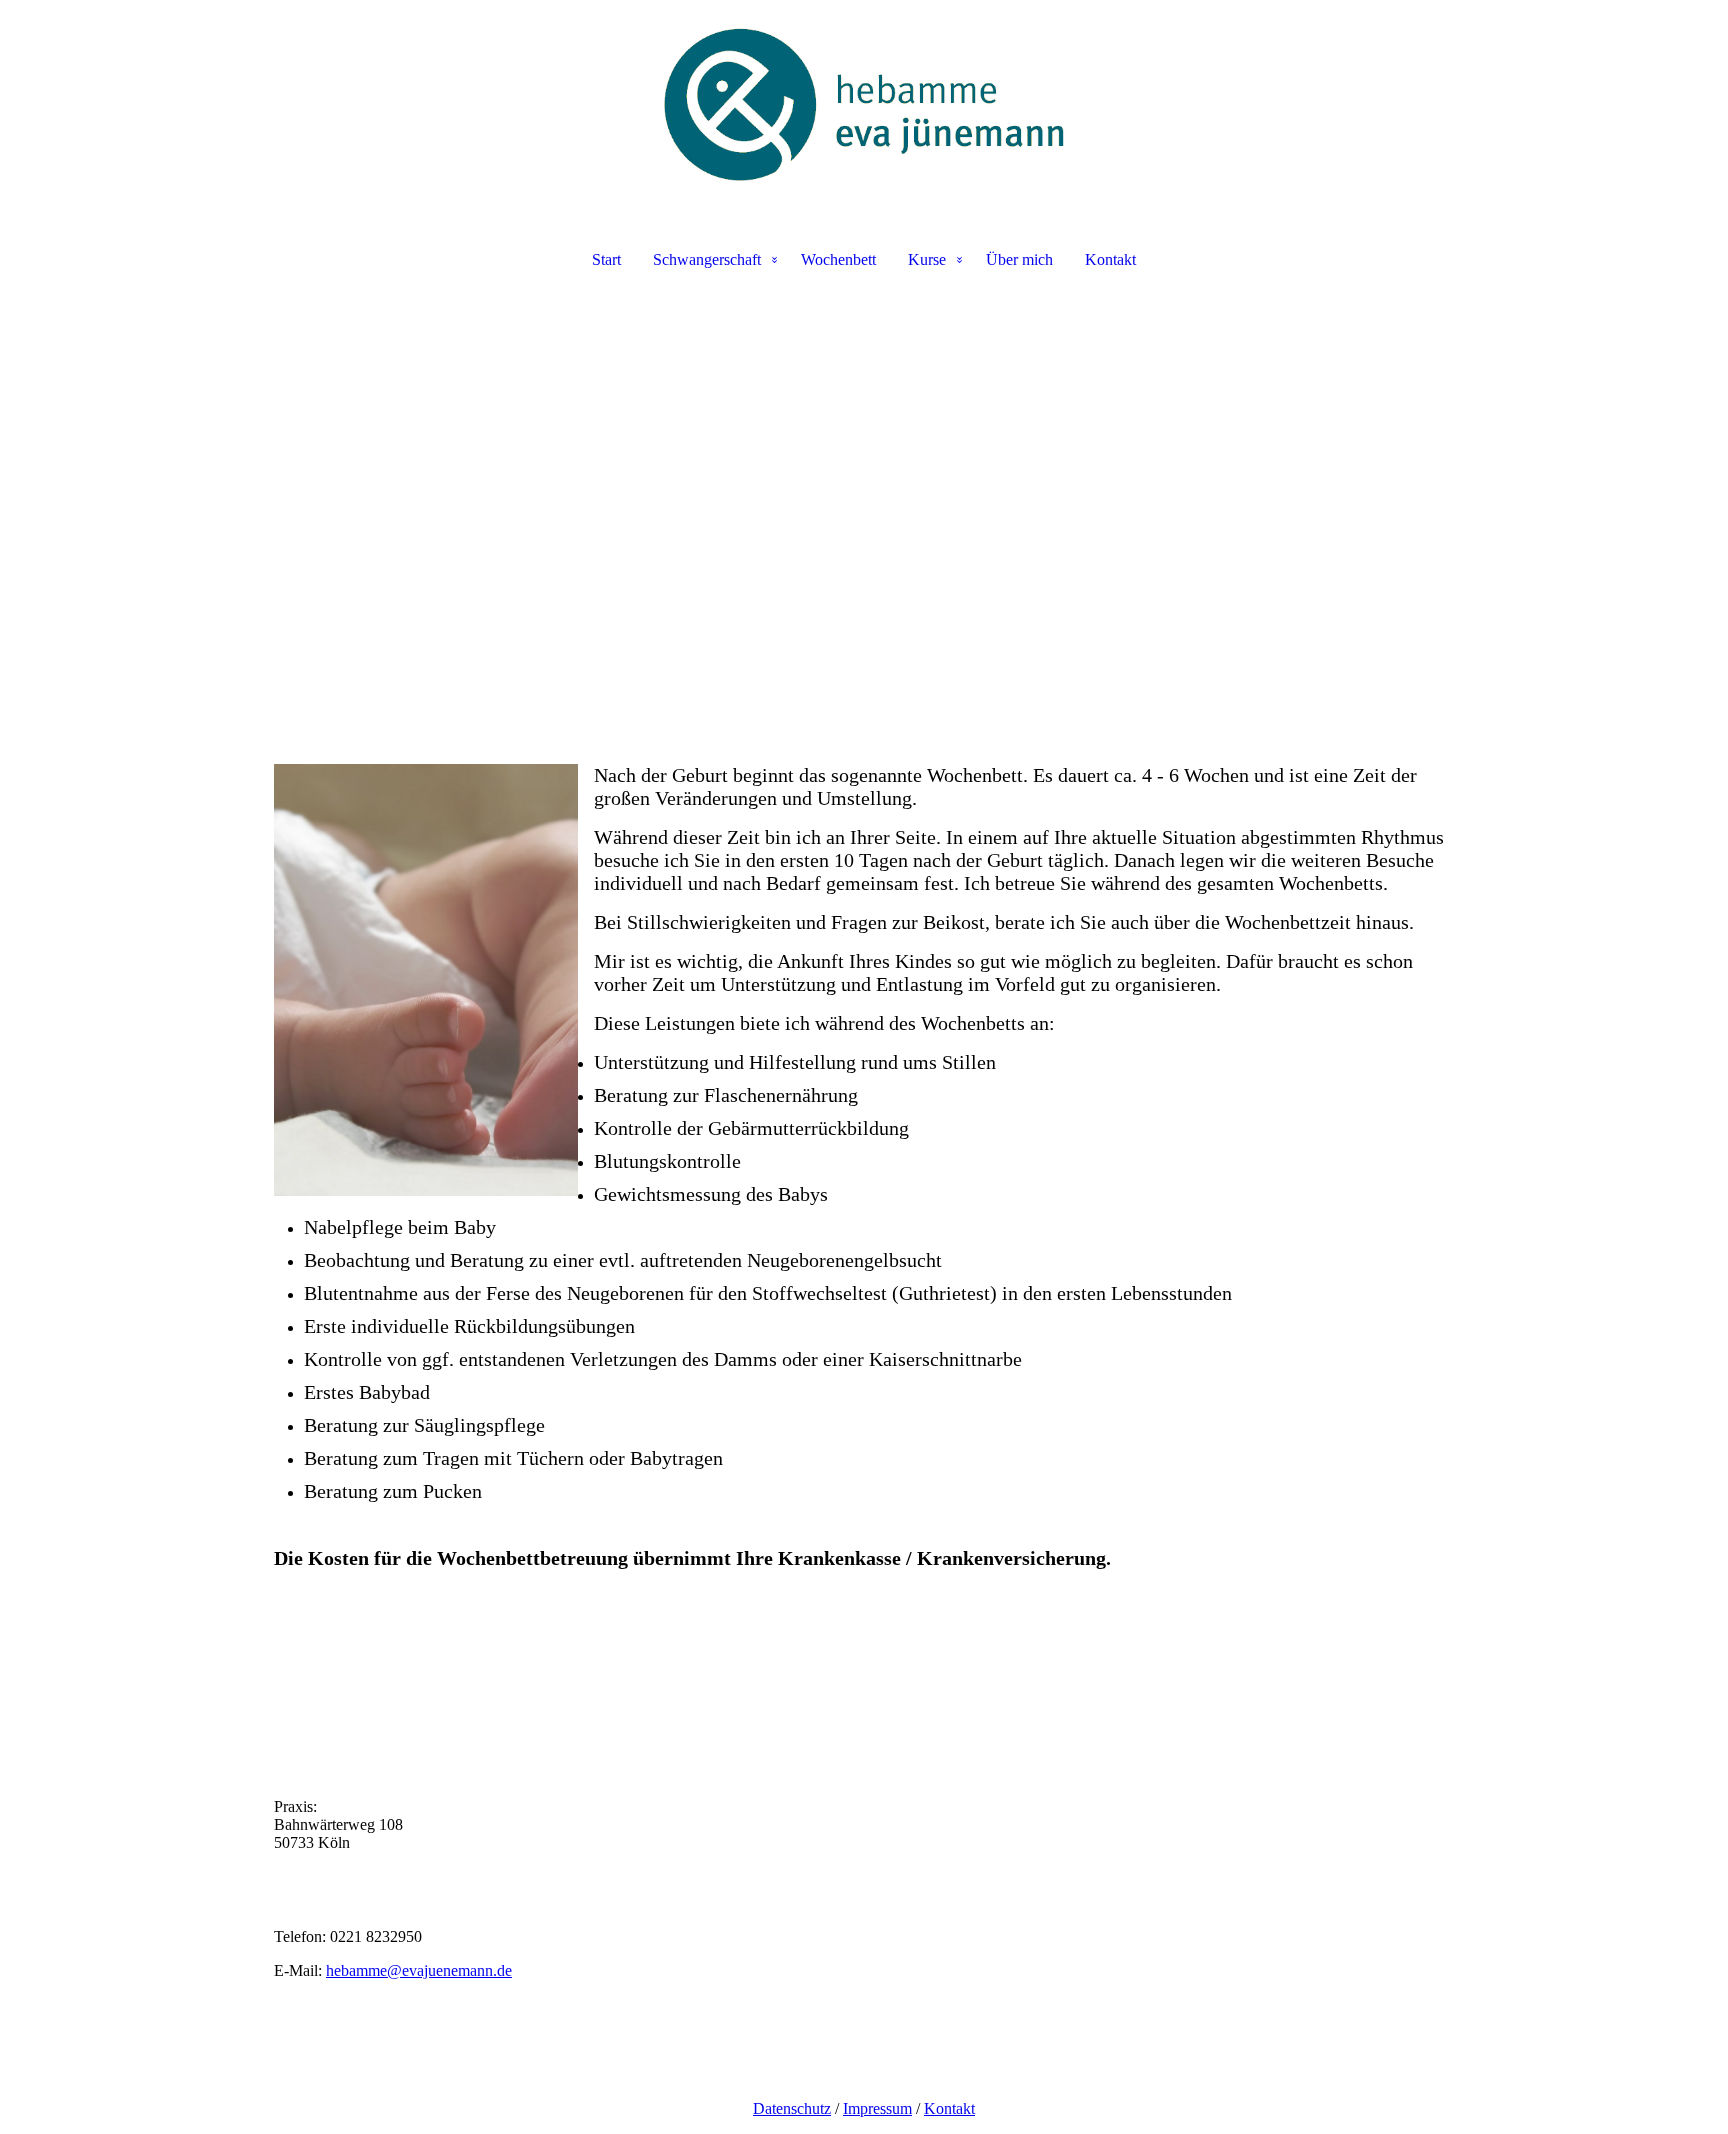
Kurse (927, 259)
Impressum (877, 2108)
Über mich (1019, 259)
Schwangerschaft (707, 259)
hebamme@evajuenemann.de (419, 1970)
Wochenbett (838, 259)
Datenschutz (792, 2108)
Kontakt (1110, 259)
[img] (864, 106)
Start (606, 259)
